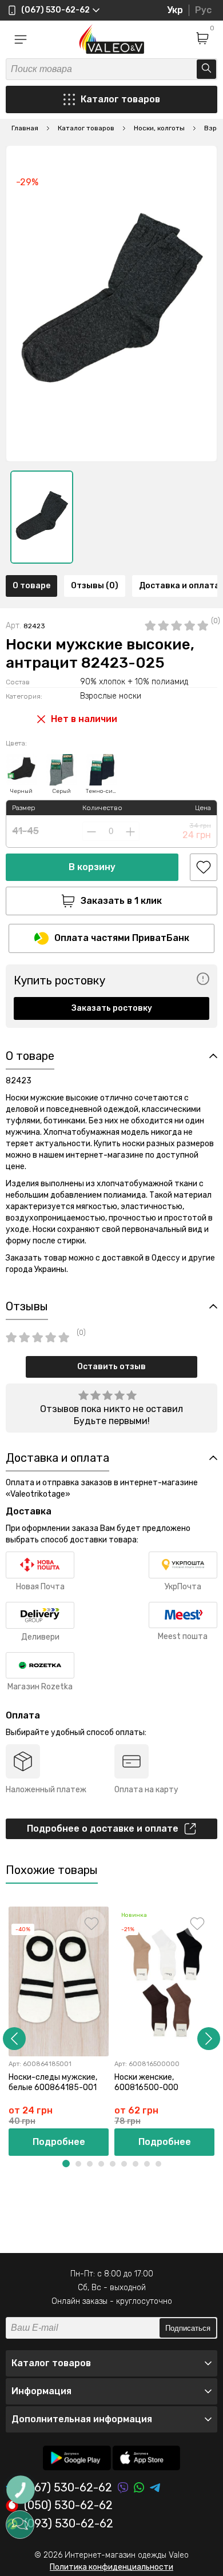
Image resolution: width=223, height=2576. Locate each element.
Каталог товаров (120, 99)
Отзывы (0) (95, 586)
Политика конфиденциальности (111, 2567)
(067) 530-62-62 (68, 2488)
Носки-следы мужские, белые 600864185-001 (53, 2082)
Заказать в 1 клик (121, 901)
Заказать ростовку (112, 1008)
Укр (175, 10)
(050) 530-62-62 (68, 2506)
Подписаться (188, 2328)
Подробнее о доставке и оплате (103, 1829)
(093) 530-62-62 (69, 2524)
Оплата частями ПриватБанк (122, 938)
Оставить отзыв (111, 1367)
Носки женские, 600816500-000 (146, 2082)
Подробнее (59, 2142)
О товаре (31, 586)
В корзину (92, 867)
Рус (203, 10)
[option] (42, 517)
